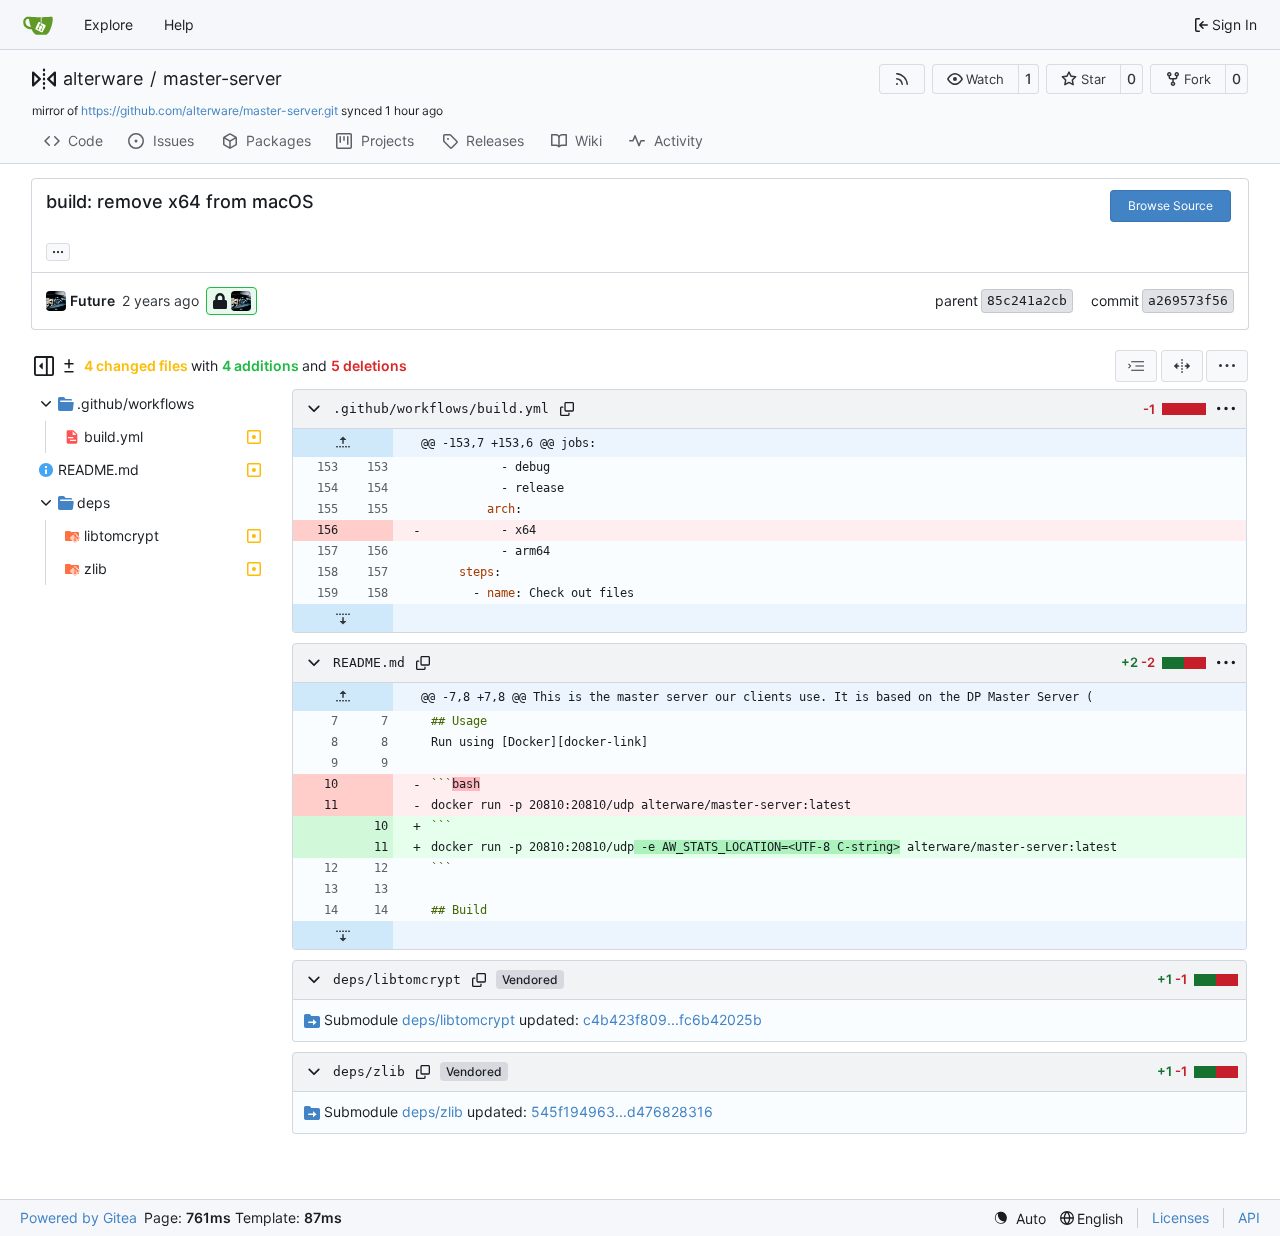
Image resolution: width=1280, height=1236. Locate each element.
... (58, 249)
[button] (975, 79)
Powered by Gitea (78, 1217)
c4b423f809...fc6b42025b (672, 1019)
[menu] (1227, 366)
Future (92, 300)
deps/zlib (369, 1071)
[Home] (38, 25)
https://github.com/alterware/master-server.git (209, 110)
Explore (108, 24)
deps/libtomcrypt (397, 979)
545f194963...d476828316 (622, 1111)
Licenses (1180, 1217)
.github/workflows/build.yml (441, 408)
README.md (369, 662)
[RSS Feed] (902, 79)
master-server (222, 79)
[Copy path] (567, 409)
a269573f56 (1188, 300)
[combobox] (1136, 366)
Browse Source (1170, 205)
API (1249, 1217)
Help (179, 24)
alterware (103, 79)
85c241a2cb (1027, 300)
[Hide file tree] (44, 366)
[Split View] (1182, 366)
